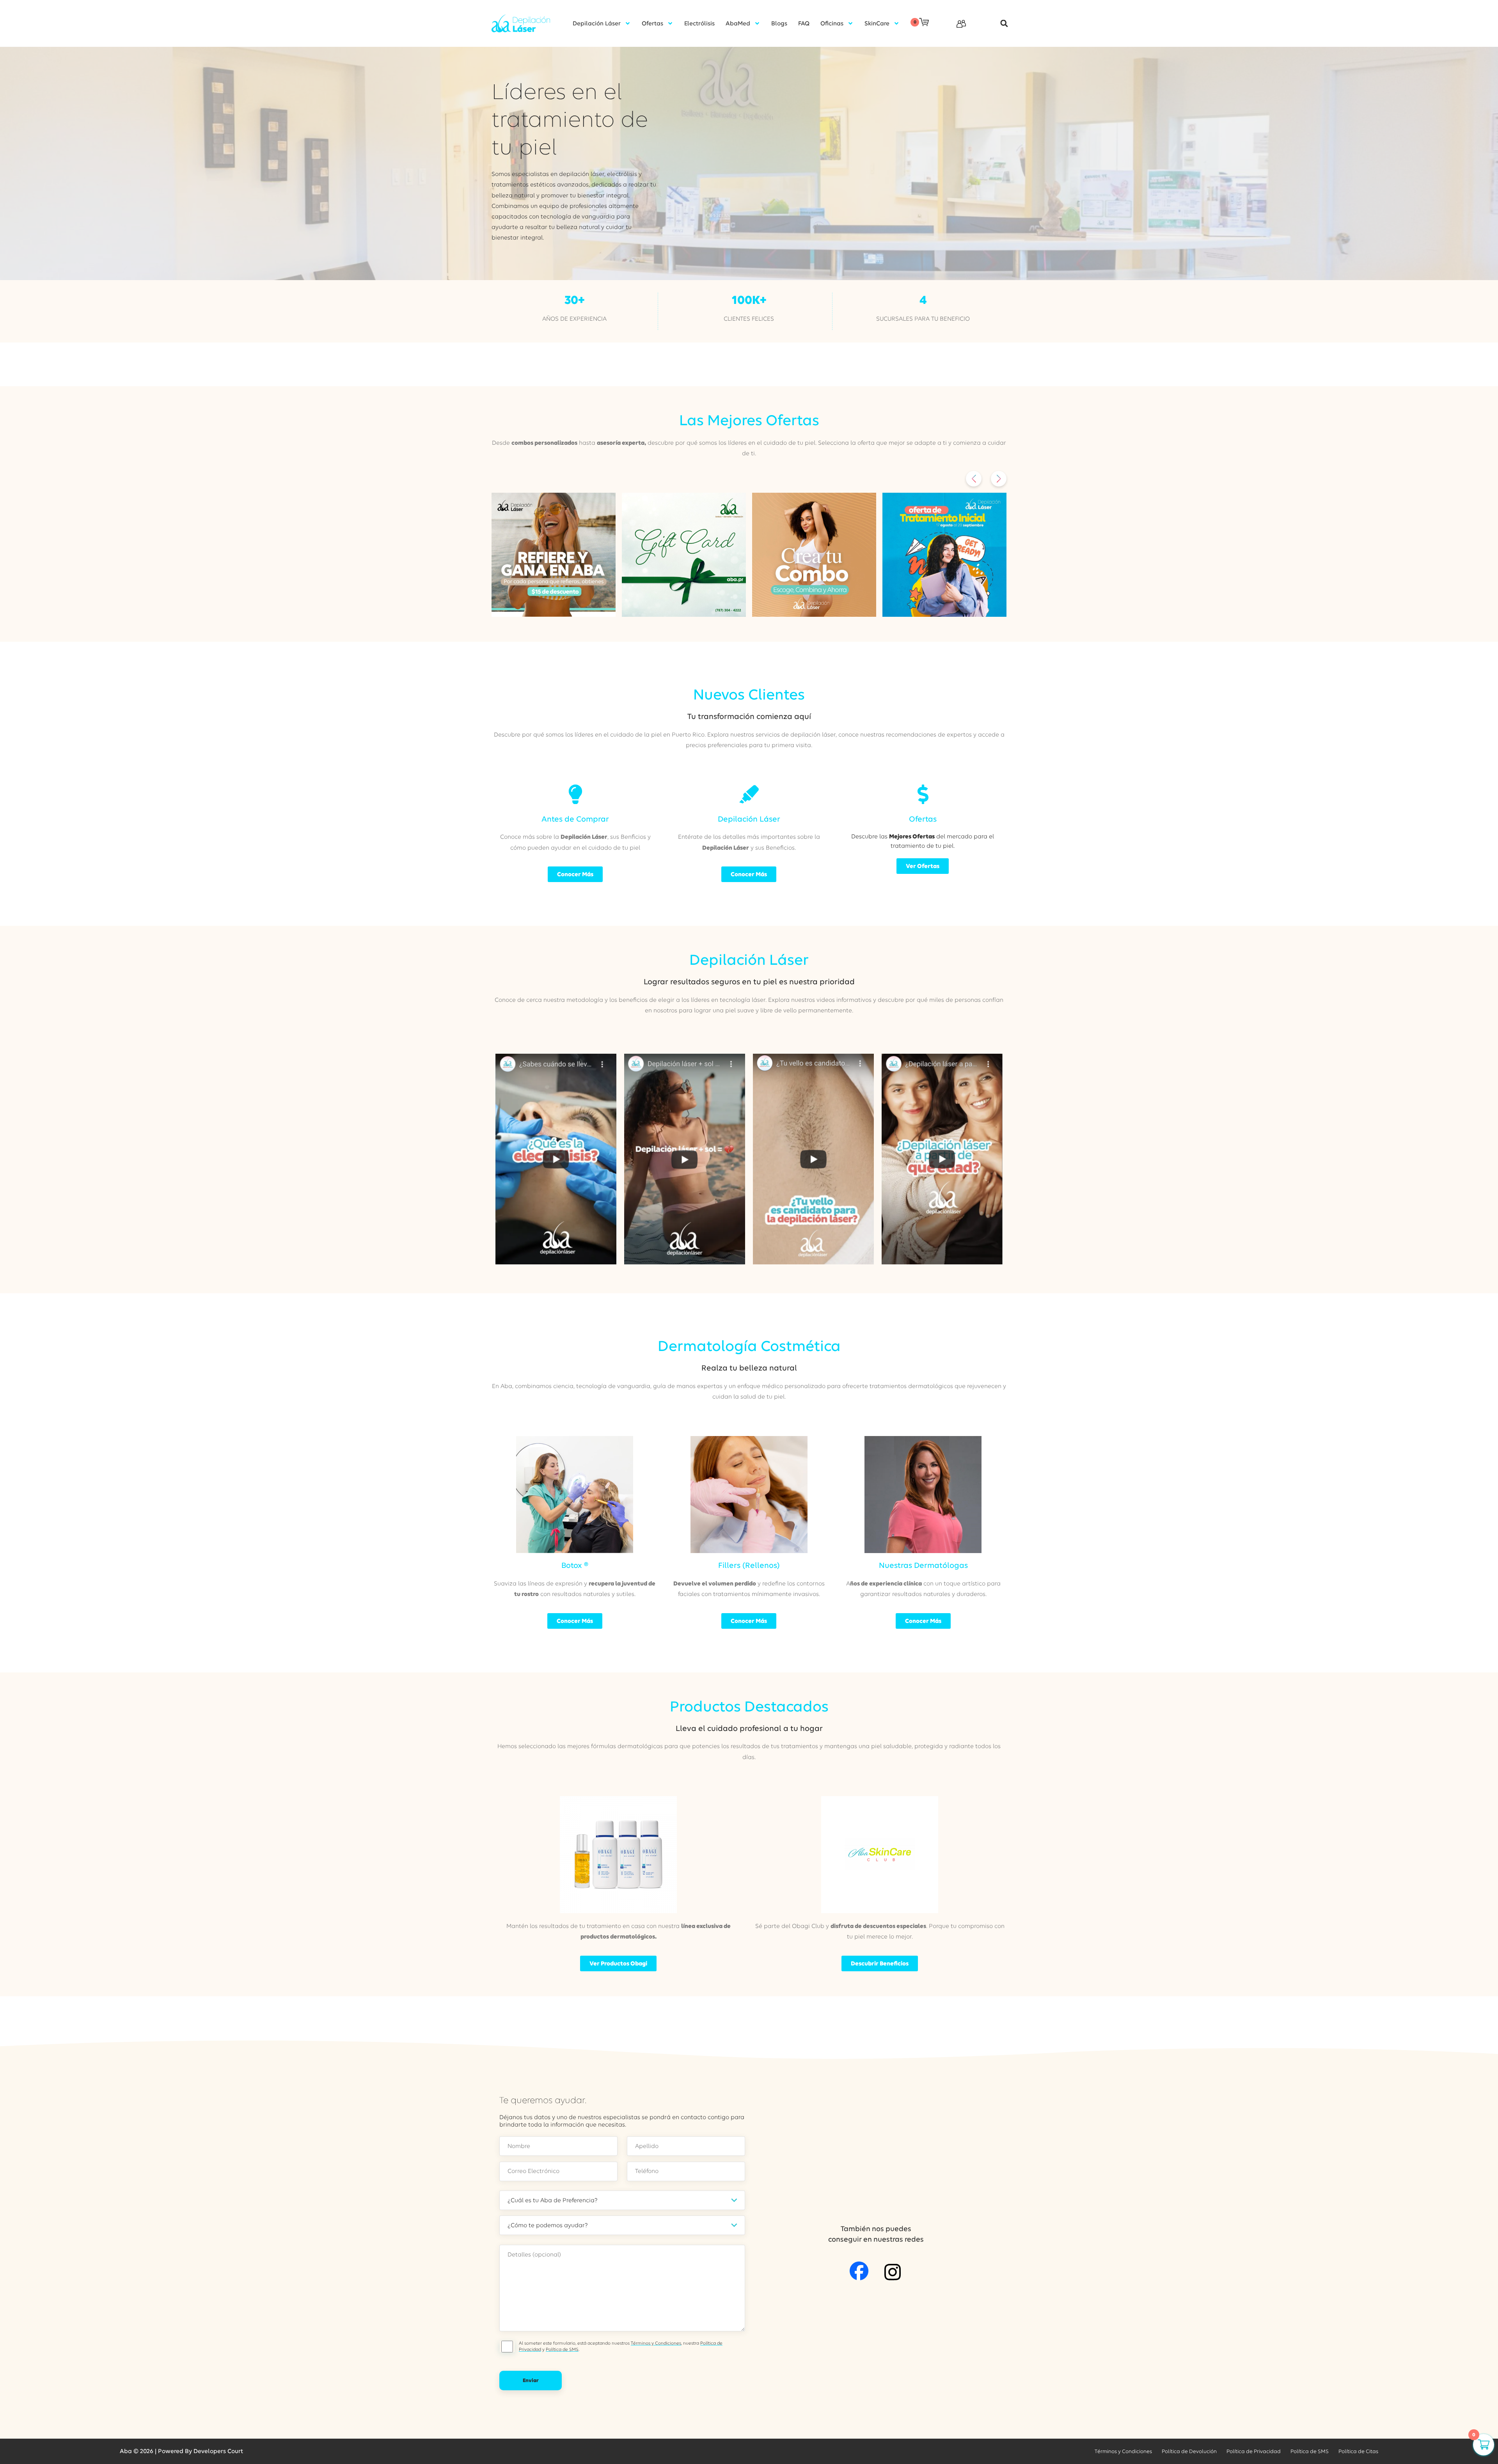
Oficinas (832, 23)
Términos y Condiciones (656, 2343)
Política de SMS (562, 2349)
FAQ (804, 23)
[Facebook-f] (859, 2271)
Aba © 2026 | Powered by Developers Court (181, 2451)
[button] (1000, 24)
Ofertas (652, 23)
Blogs (779, 23)
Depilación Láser (597, 23)
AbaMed (738, 23)
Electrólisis (699, 23)
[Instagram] (893, 2272)
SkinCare (877, 23)
